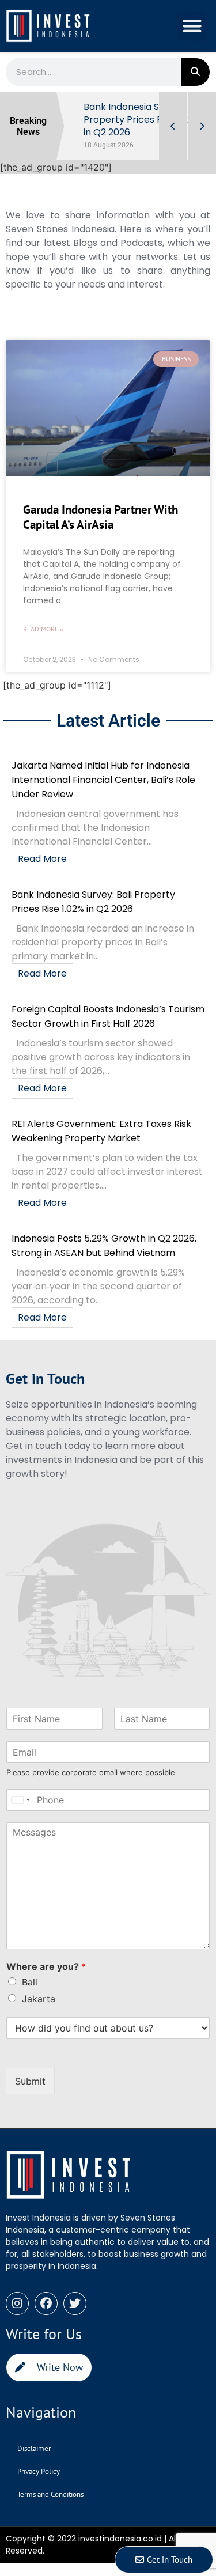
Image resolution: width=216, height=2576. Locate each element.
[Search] (195, 72)
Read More (42, 859)
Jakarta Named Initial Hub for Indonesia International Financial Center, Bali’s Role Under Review (103, 780)
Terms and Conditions (50, 2494)
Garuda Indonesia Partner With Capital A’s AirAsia (101, 517)
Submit (30, 2081)
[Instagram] (17, 2303)
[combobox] (20, 1800)
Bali (30, 1982)
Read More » (43, 629)
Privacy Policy (39, 2471)
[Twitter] (75, 2303)
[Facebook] (46, 2303)
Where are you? (46, 1966)
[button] (193, 26)
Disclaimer (34, 2448)
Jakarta (39, 1999)
